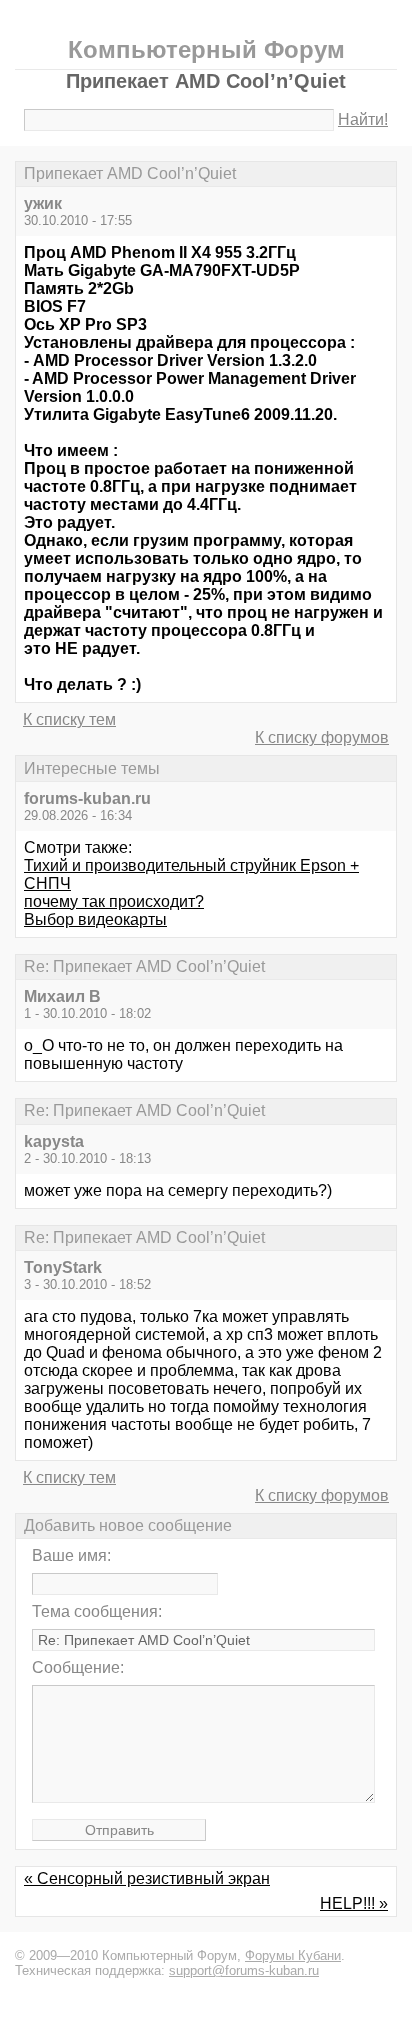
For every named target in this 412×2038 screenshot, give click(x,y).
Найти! (363, 119)
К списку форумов (322, 737)
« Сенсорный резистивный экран (147, 1878)
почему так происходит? (114, 901)
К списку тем (69, 719)
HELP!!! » (354, 1903)
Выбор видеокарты (95, 919)
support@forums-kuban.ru (244, 1970)
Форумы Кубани (293, 1955)
